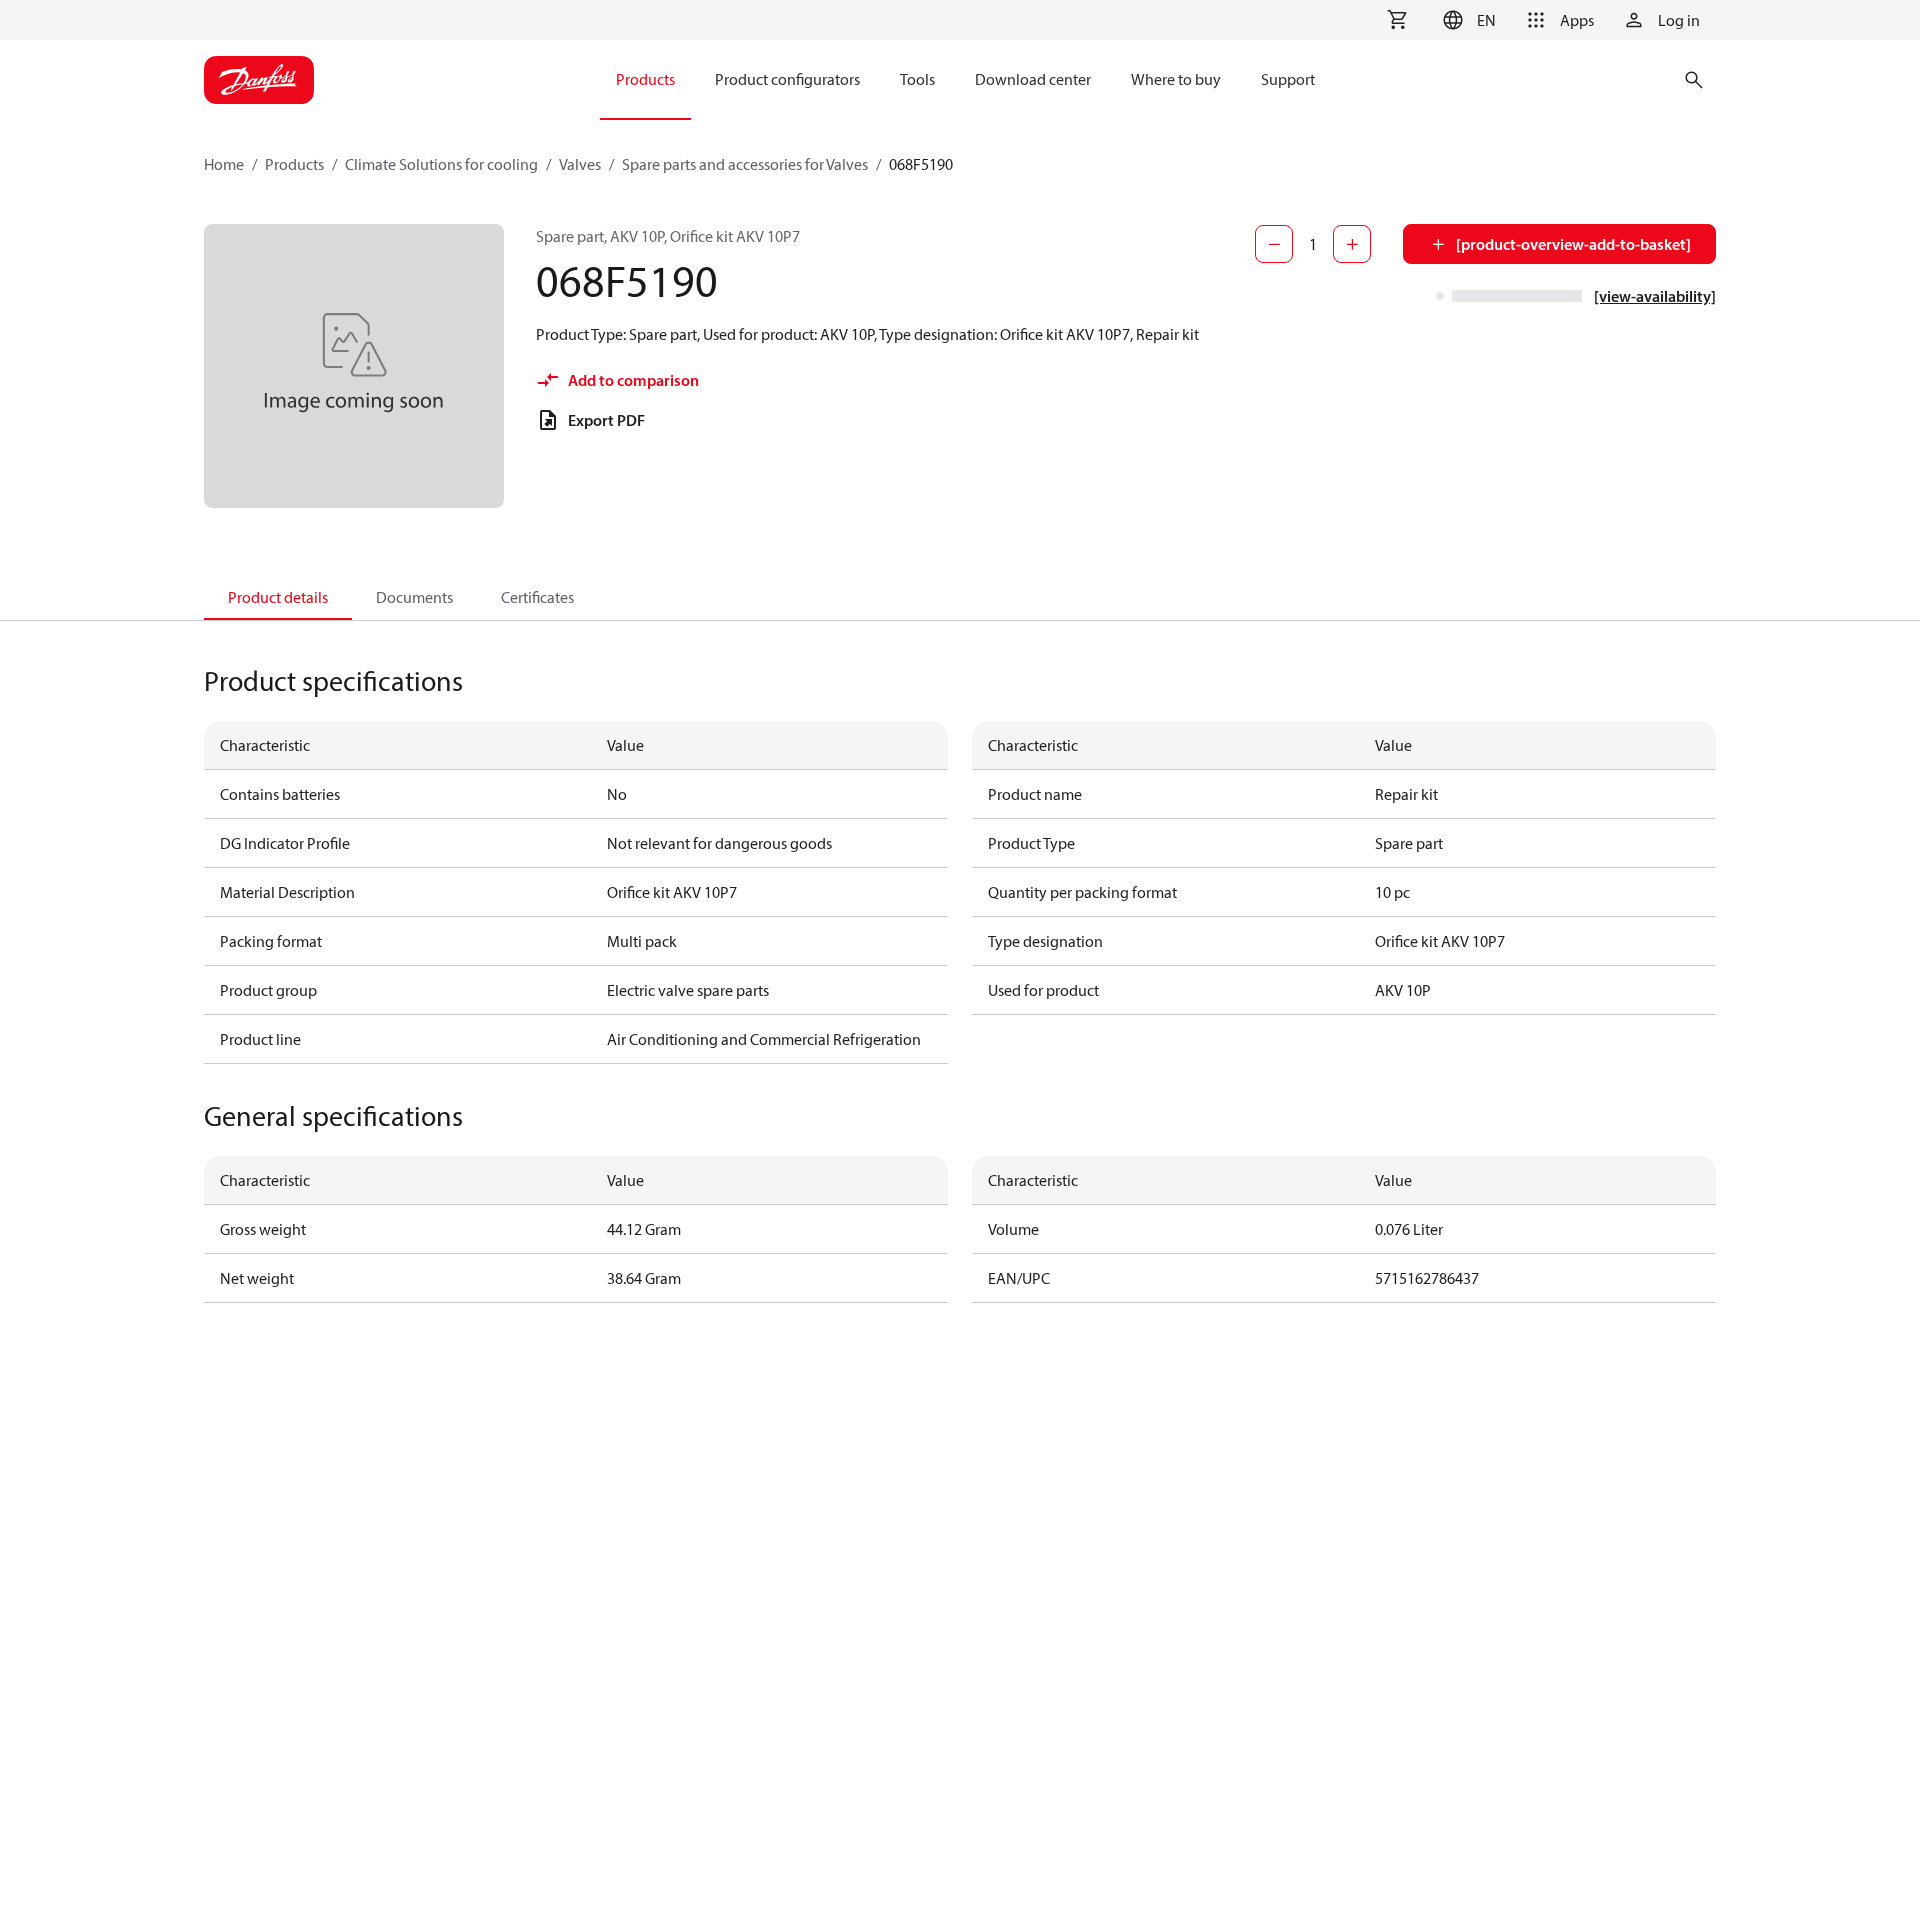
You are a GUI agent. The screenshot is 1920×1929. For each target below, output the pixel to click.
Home (224, 164)
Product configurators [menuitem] (787, 79)
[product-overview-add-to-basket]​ (1573, 244)
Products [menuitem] (645, 79)
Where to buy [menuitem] (1176, 79)
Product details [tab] (278, 597)
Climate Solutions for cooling (441, 164)
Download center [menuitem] (1033, 79)
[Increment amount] (1352, 244)
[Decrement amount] (1274, 244)
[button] (1466, 20)
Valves (580, 164)
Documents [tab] (414, 597)
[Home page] (259, 80)
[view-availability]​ (1655, 296)
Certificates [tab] (537, 597)
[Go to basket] (1397, 20)
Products (294, 164)
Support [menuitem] (1288, 79)
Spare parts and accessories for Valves (745, 164)
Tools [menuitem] (917, 79)
